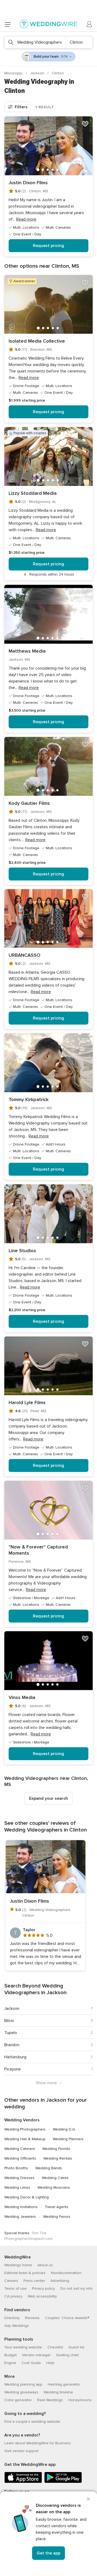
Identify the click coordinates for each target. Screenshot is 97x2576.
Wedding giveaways (21, 2392)
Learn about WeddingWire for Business (38, 2443)
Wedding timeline (58, 2392)
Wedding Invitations (21, 2207)
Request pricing (48, 246)
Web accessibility (42, 2296)
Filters (21, 107)
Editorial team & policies (25, 2273)
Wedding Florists (56, 2149)
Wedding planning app (23, 2384)
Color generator (18, 2400)
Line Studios (22, 1251)
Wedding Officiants (20, 2158)
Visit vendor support (21, 2451)
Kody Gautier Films (29, 803)
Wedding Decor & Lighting (27, 2197)
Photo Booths (16, 2168)
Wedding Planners (68, 2139)
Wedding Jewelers (20, 2217)
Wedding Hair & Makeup (25, 2139)
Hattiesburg (15, 2057)
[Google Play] (63, 2482)
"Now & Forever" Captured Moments (38, 1550)
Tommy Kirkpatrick (29, 1099)
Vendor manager (36, 2355)
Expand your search (48, 1798)
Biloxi (9, 2021)
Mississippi (14, 73)
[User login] (89, 24)
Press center (34, 2281)
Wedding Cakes (55, 2178)
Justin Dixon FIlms (28, 183)
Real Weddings (50, 2400)
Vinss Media (22, 1697)
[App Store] (23, 2482)
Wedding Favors (57, 2217)
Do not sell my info (77, 2288)
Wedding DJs (64, 2129)
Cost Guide (31, 2363)
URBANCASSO (25, 955)
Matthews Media (27, 651)
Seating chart (67, 2355)
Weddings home (18, 2265)
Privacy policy (44, 2288)
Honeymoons (80, 2400)
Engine (10, 2363)
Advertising (60, 2281)
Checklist (55, 2347)
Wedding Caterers (20, 2149)
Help (50, 2363)
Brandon (12, 2045)
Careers (11, 2281)
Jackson (38, 73)
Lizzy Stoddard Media (33, 493)
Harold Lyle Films (27, 1402)
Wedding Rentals (58, 2158)
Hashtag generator (64, 2384)
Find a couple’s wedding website (32, 2422)
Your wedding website (23, 2347)
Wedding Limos (17, 2187)
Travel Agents (57, 2207)
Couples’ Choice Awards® (67, 2318)
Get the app (48, 2553)
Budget (11, 2355)
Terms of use (15, 2288)
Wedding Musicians (54, 2187)
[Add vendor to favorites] (85, 124)
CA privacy (13, 2296)
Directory (12, 2318)
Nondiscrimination (66, 2273)
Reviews (32, 2318)
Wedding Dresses (19, 2178)
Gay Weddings (17, 2326)
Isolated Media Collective (37, 341)
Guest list (76, 2347)
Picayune (13, 2069)
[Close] (88, 2499)
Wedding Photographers (25, 2129)
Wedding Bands (49, 2168)
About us (45, 2265)
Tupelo (11, 2033)
